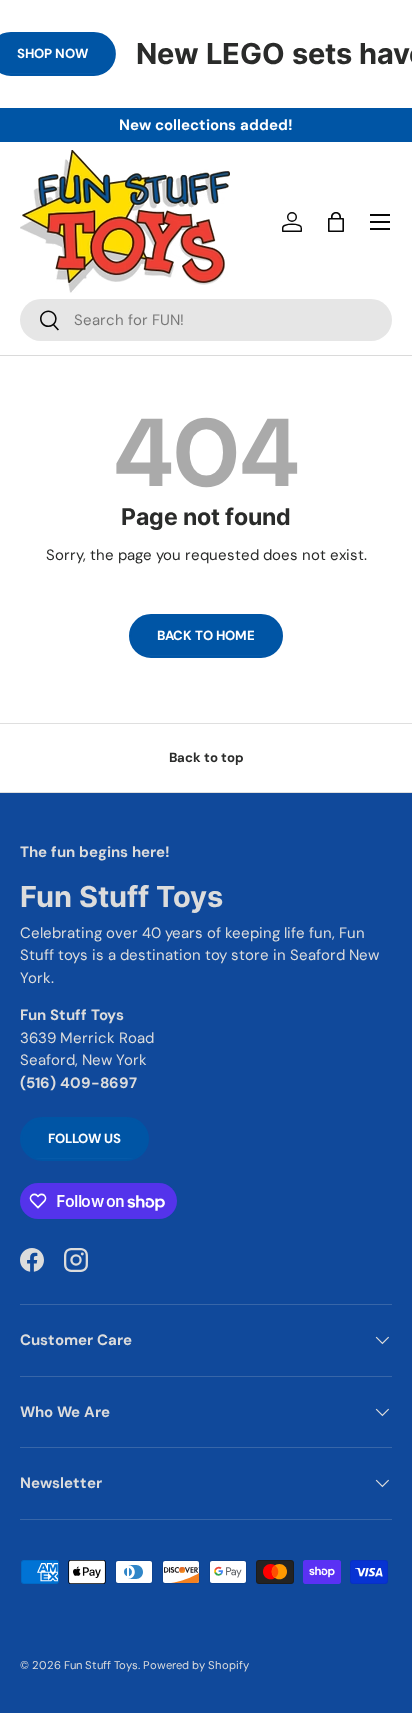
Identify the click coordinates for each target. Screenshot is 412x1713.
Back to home (206, 635)
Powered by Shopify (196, 1665)
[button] (336, 222)
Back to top (206, 757)
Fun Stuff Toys (101, 1665)
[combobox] (206, 320)
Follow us (84, 1138)
